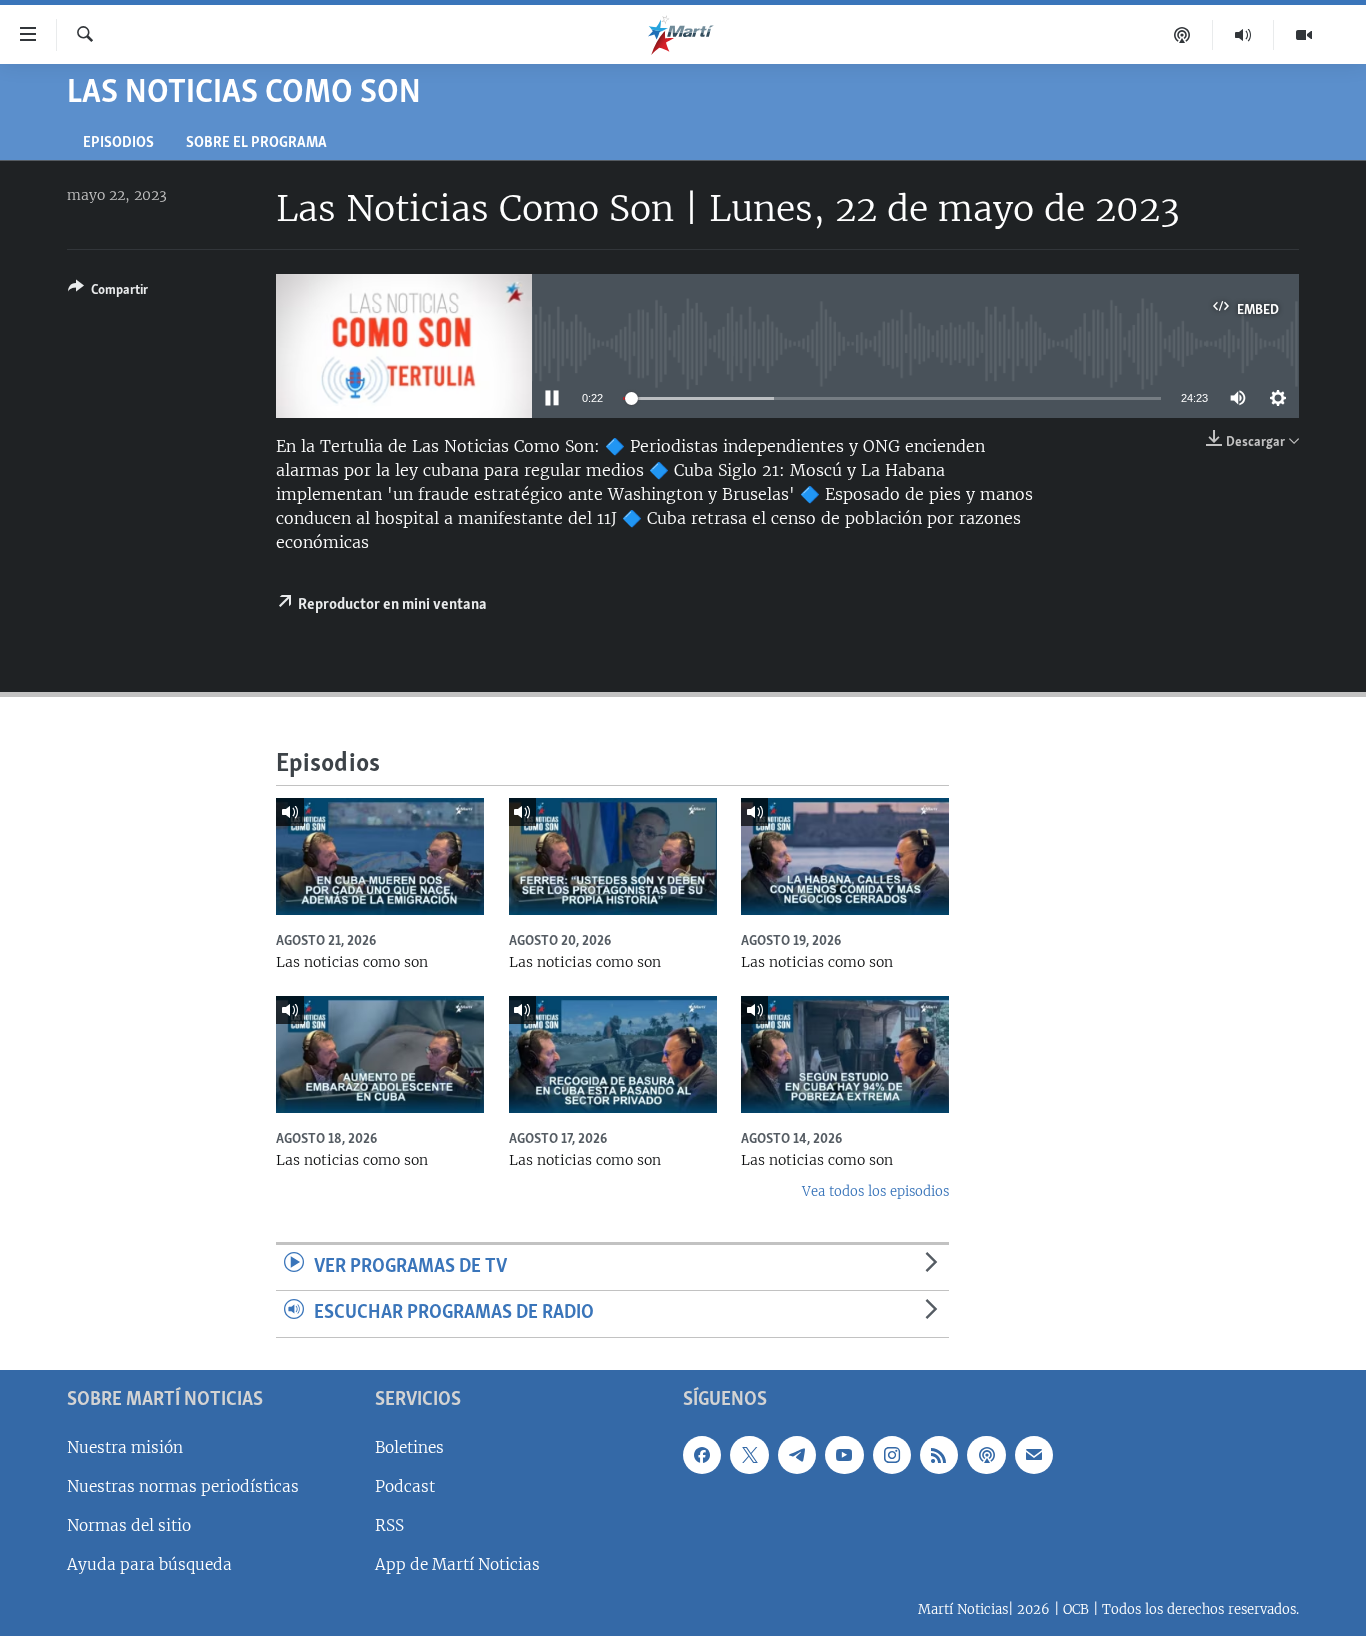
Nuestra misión (125, 1447)
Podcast (405, 1486)
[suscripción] (1034, 1455)
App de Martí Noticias (457, 1564)
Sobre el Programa (256, 143)
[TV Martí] (1304, 35)
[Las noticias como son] (380, 856)
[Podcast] (1182, 35)
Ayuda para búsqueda (149, 1564)
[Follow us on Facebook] (702, 1455)
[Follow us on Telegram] (797, 1455)
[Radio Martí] (1243, 35)
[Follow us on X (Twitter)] (749, 1455)
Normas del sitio (129, 1525)
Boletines (409, 1447)
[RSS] (939, 1455)
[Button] (108, 293)
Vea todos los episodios (875, 1191)
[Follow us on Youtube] (844, 1455)
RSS (389, 1525)
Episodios (118, 143)
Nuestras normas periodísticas (183, 1486)
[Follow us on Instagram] (892, 1455)
